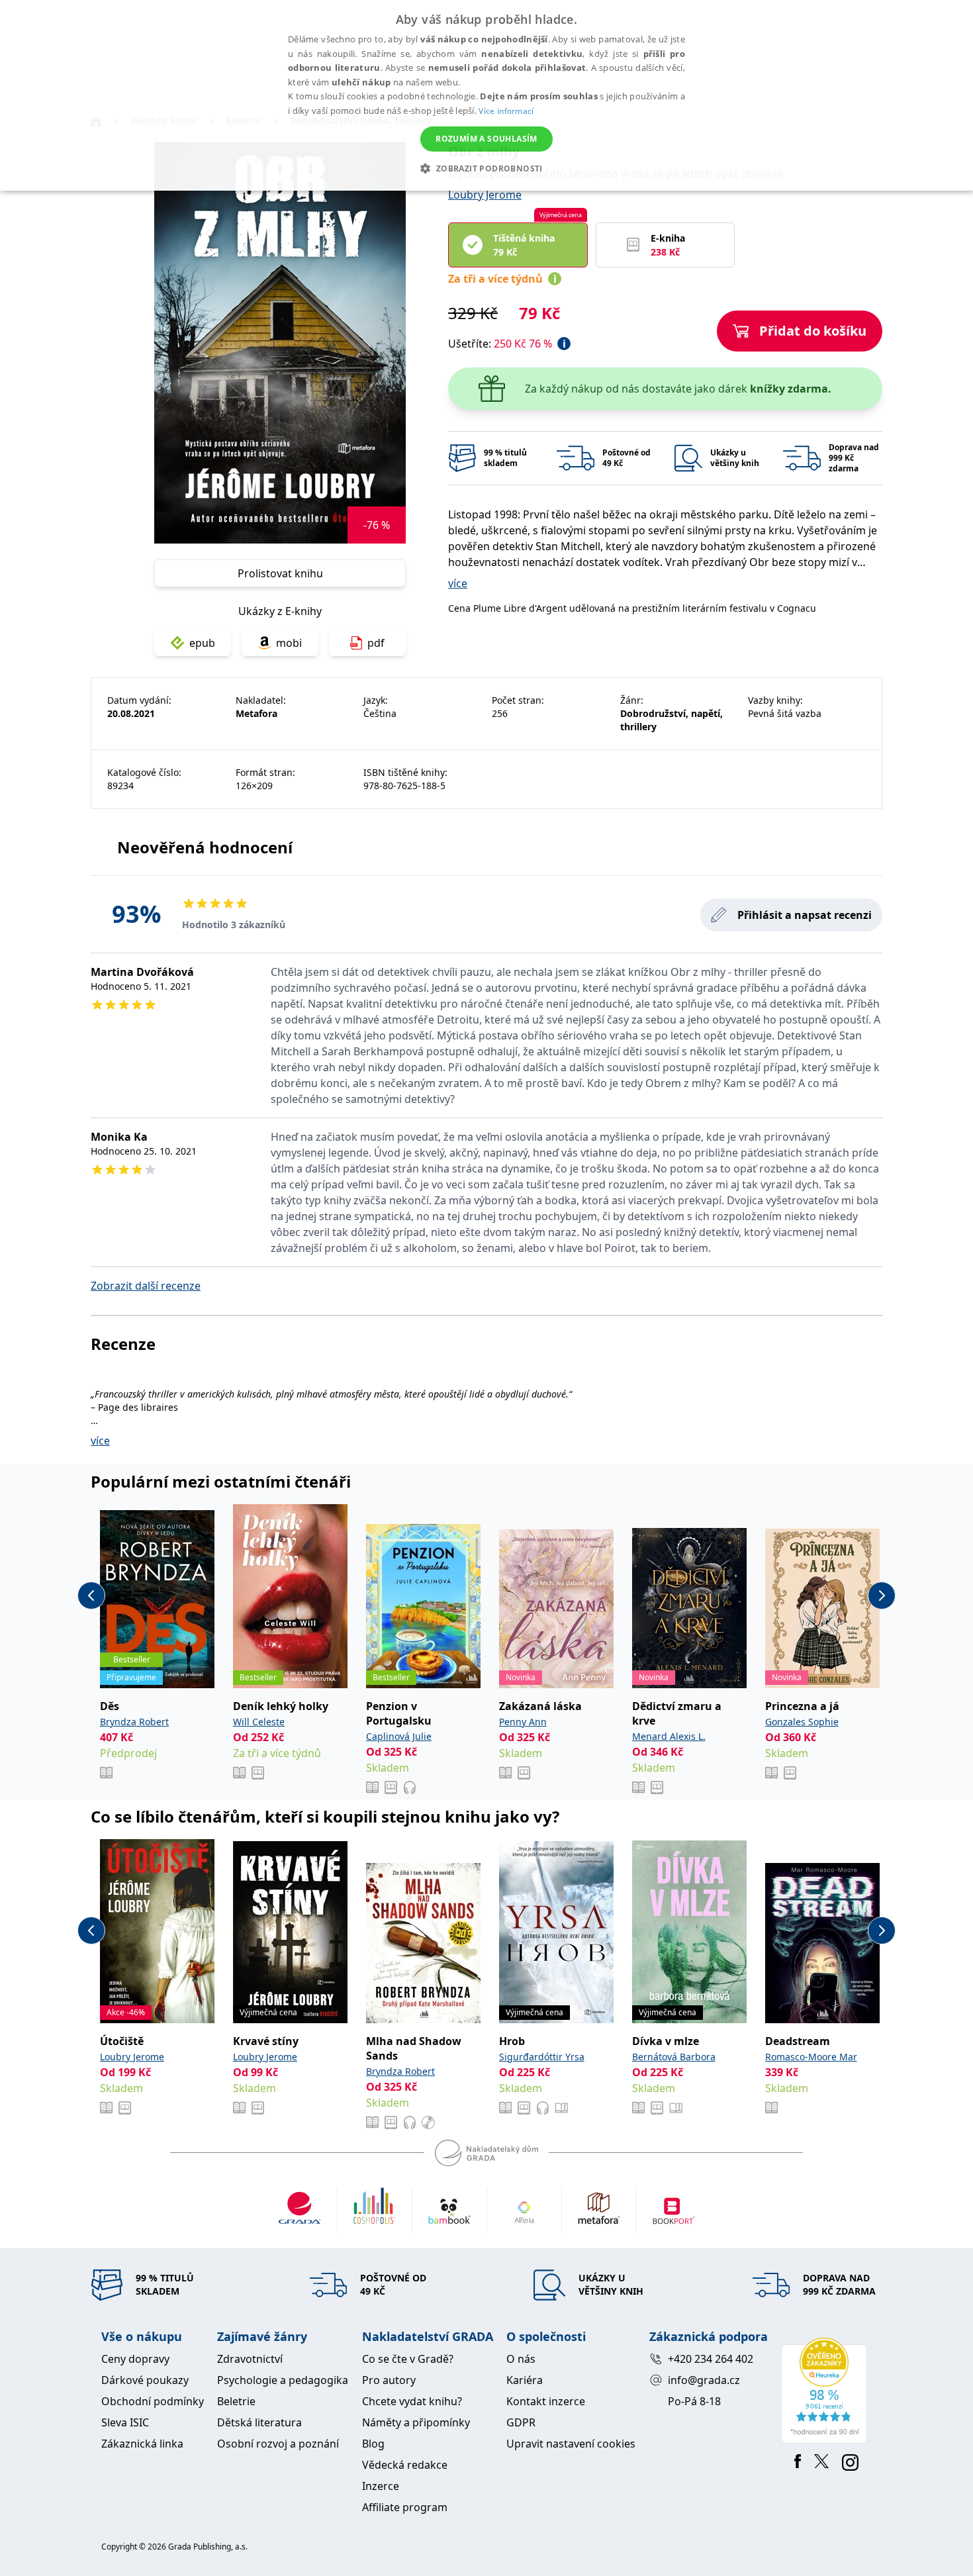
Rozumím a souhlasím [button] (486, 139)
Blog (373, 2444)
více (458, 583)
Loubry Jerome (485, 195)
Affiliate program (405, 2507)
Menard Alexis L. (669, 1736)
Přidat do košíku (813, 331)
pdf (376, 643)
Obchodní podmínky (153, 2401)
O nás (521, 2359)
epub (202, 643)
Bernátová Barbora (674, 2057)
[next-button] (882, 1596)
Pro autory (389, 2380)
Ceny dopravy (135, 2359)
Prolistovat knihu (280, 573)
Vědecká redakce (405, 2465)
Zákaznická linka (142, 2444)
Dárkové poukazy (145, 2380)
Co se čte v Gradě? (408, 2359)
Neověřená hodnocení (205, 847)
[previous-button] (91, 1596)
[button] (486, 168)
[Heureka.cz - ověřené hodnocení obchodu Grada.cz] (826, 2391)
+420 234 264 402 (711, 2359)
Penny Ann (523, 1722)
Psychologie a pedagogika (283, 2380)
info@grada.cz (704, 2380)
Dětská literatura (259, 2422)
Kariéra (525, 2380)
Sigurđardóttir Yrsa (542, 2057)
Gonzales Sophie (802, 1722)
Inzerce (381, 2486)
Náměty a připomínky (416, 2422)
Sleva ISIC (125, 2422)
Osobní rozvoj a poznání (278, 2444)
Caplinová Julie (399, 1736)
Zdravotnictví (250, 2359)
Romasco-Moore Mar (811, 2057)
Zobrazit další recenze (146, 1286)
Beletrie (236, 2401)
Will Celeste (259, 1722)
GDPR (521, 2422)
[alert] (486, 95)
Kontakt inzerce (546, 2401)
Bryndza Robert (134, 1722)
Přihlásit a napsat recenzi (805, 915)
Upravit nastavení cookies (571, 2444)
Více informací (506, 111)
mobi (289, 643)
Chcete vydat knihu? (412, 2401)
